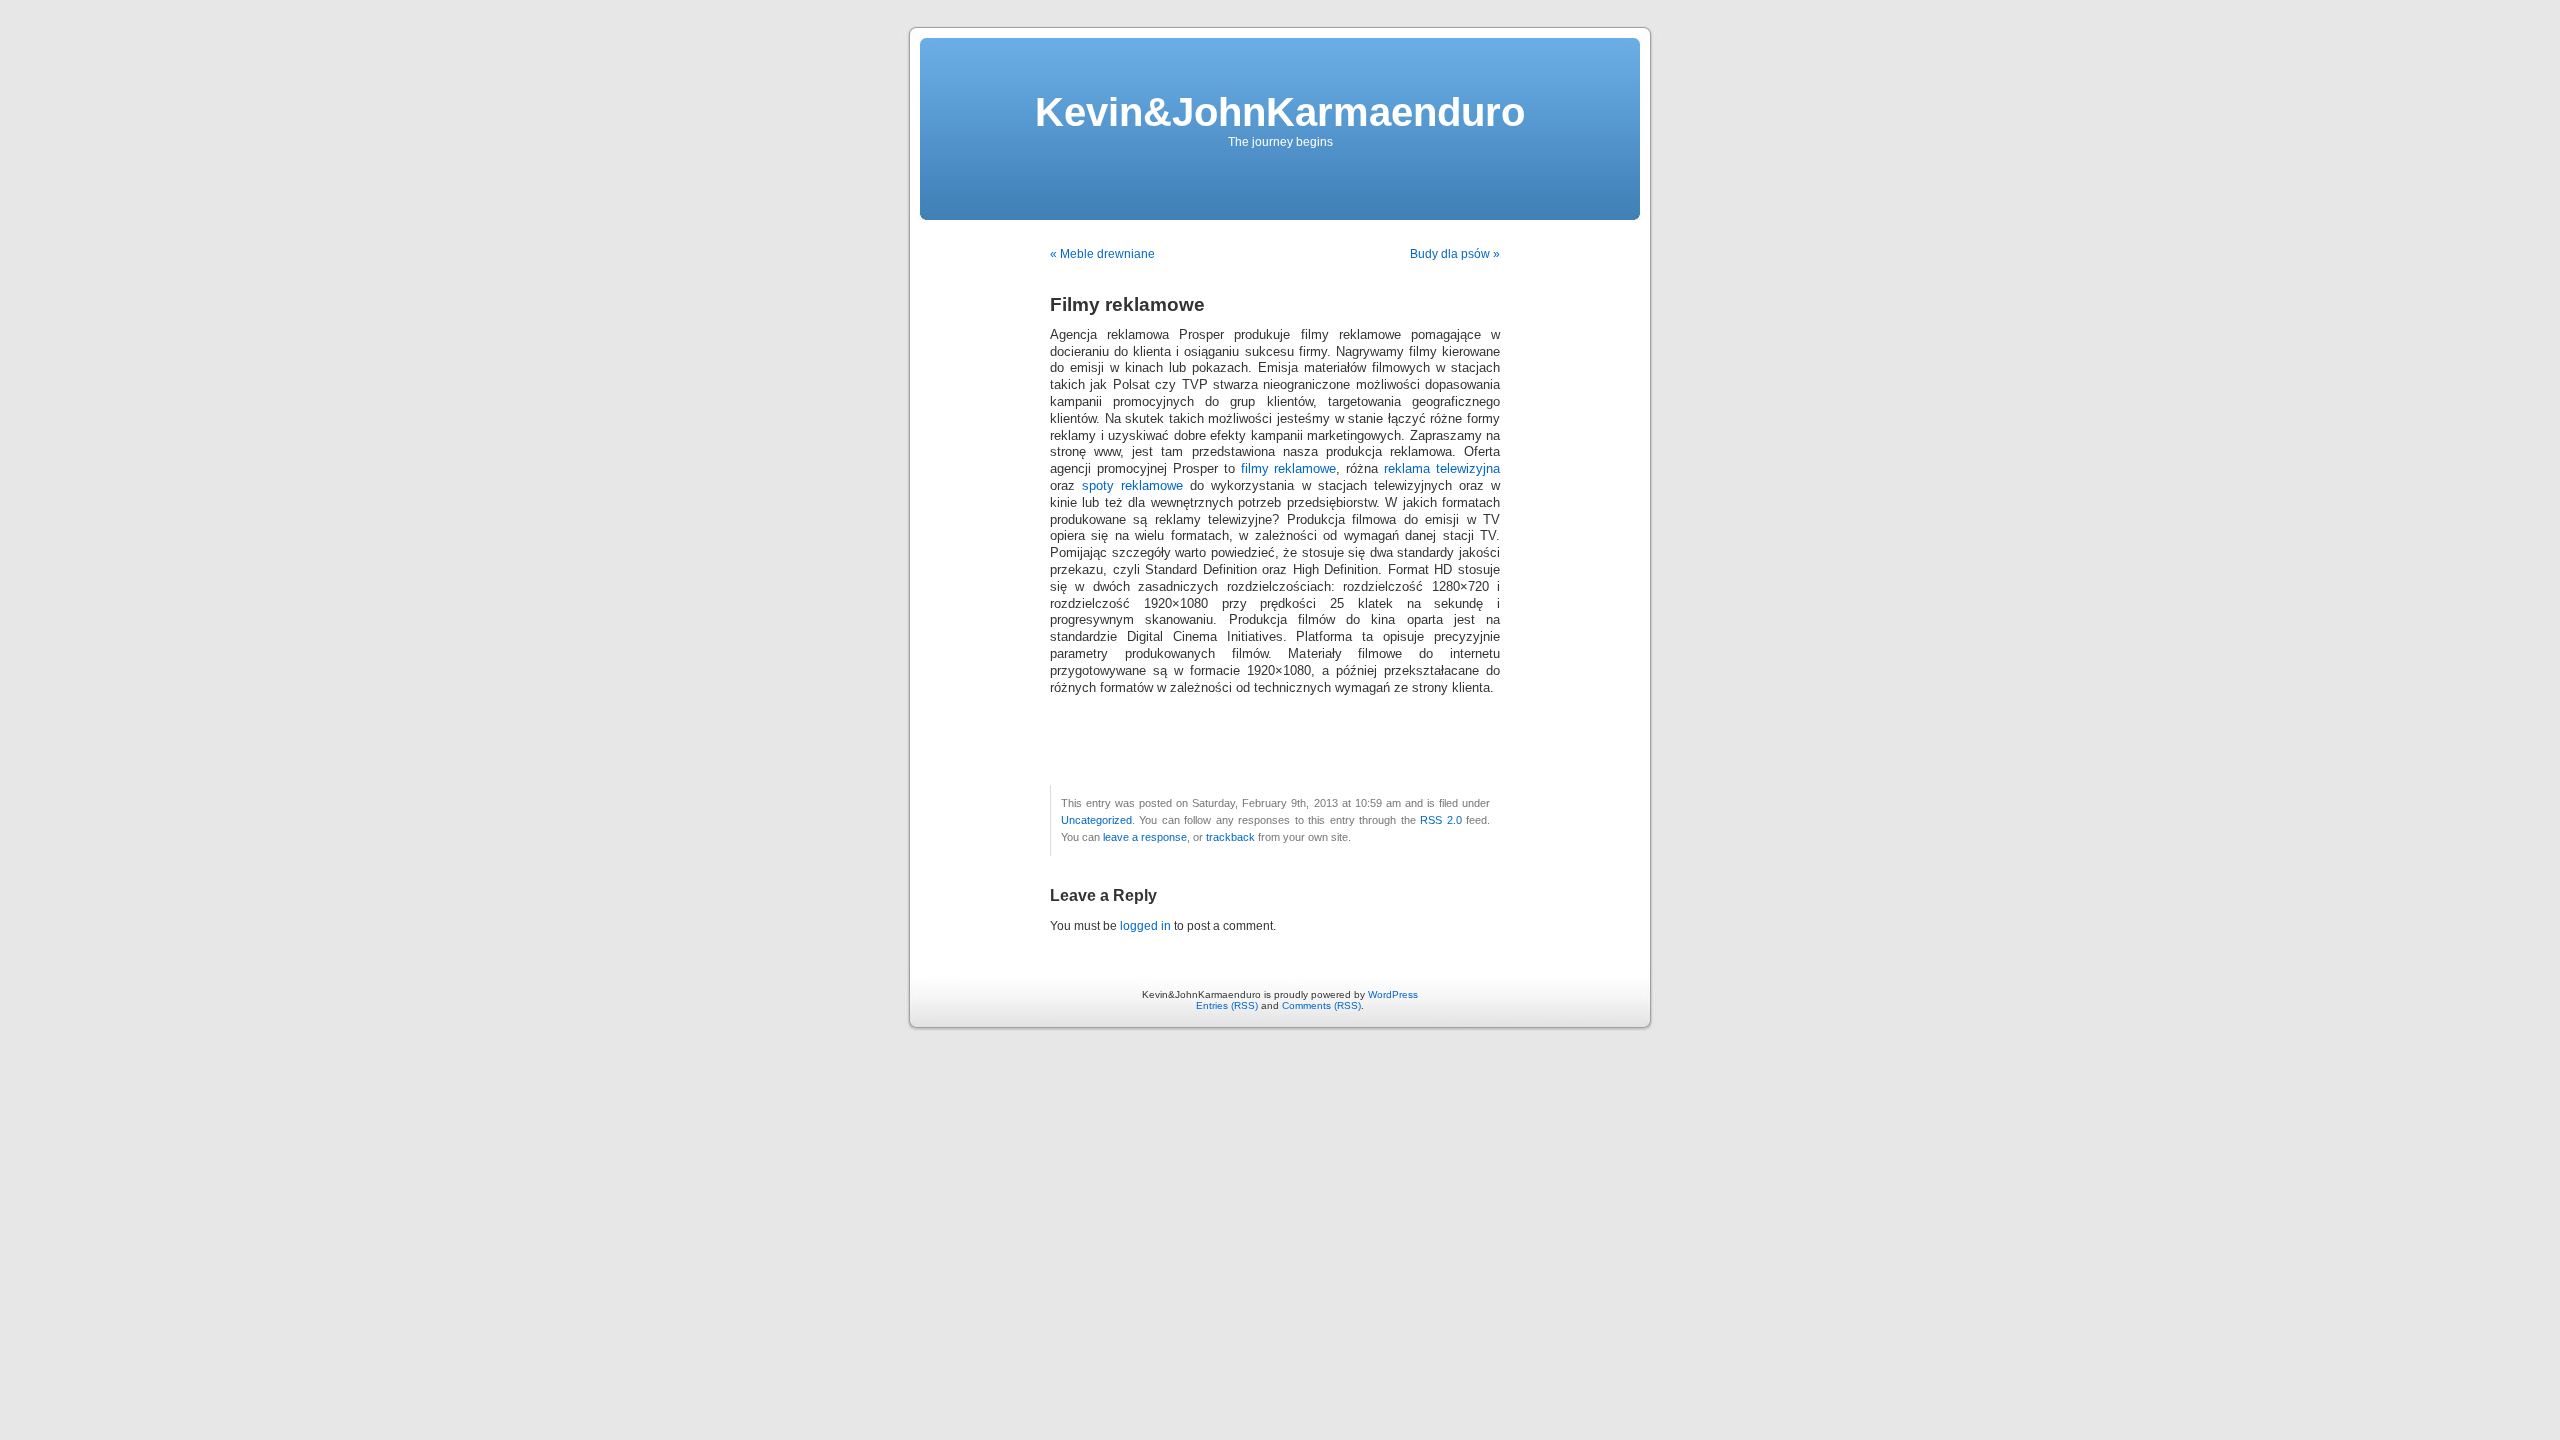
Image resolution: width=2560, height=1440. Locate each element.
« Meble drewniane (1102, 254)
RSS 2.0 (1440, 820)
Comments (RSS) (1321, 1005)
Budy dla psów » (1455, 254)
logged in (1145, 926)
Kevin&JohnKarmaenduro (1280, 112)
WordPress (1393, 994)
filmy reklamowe (1289, 469)
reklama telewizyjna (1442, 469)
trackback (1230, 837)
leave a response (1145, 837)
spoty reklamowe (1132, 486)
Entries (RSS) (1227, 1005)
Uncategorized (1096, 820)
